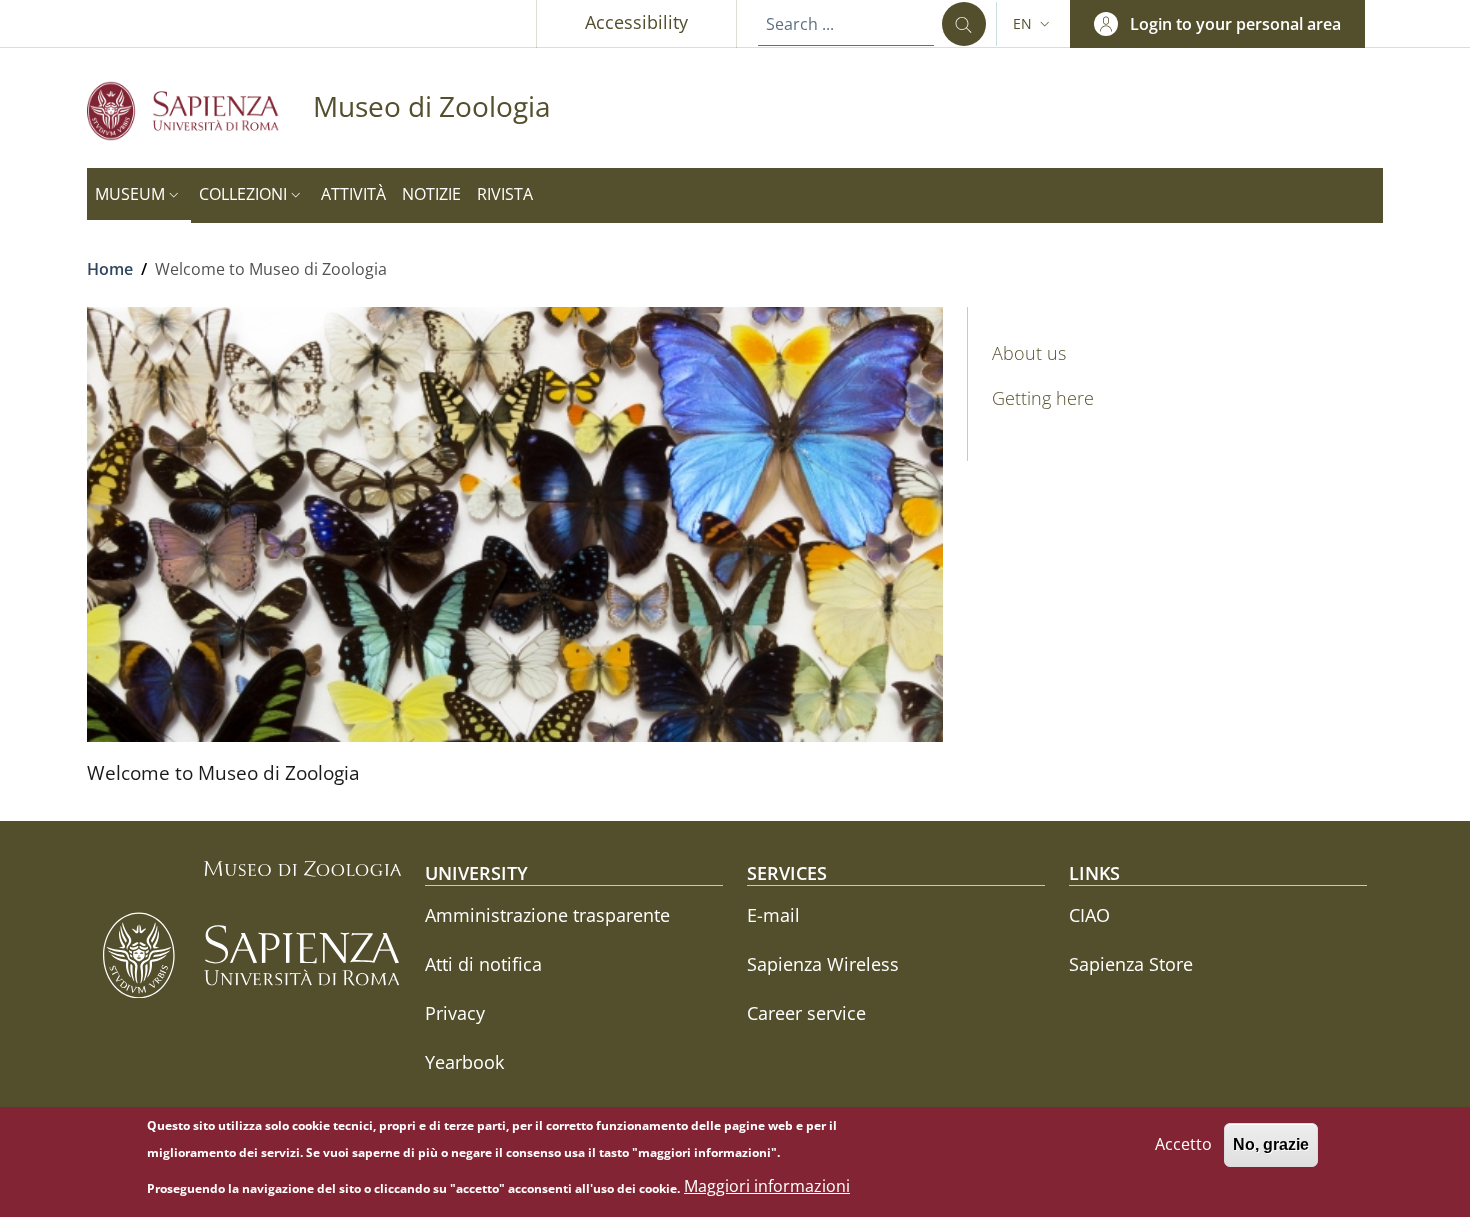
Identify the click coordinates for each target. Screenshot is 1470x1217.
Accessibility (636, 22)
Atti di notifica (483, 964)
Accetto (1183, 1144)
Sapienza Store (1131, 964)
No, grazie (1271, 1144)
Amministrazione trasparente (547, 915)
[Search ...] (964, 24)
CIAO (1089, 915)
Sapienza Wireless (823, 964)
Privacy (455, 1013)
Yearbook (464, 1062)
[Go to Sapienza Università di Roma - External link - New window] (200, 110)
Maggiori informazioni (767, 1187)
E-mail (773, 915)
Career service (806, 1013)
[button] (1033, 24)
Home (110, 269)
